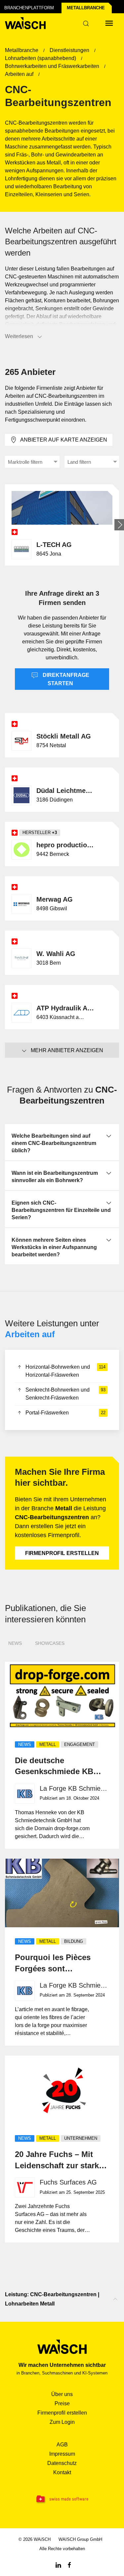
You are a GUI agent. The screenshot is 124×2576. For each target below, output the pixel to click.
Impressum (62, 2454)
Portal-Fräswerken (65, 1413)
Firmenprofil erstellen (62, 1553)
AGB (62, 2445)
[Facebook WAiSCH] (69, 2565)
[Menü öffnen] (109, 23)
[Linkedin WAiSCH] (58, 2565)
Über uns (62, 2394)
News (15, 1643)
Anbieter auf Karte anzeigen (64, 440)
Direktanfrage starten (65, 679)
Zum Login (62, 2422)
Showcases (50, 1643)
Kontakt (62, 2472)
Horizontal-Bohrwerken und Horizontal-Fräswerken (65, 1371)
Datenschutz (62, 2463)
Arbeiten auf (30, 1334)
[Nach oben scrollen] (115, 2299)
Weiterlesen (19, 336)
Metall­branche (86, 8)
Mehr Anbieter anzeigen (67, 1050)
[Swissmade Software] (62, 2499)
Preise (62, 2403)
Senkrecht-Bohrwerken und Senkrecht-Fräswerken (65, 1394)
